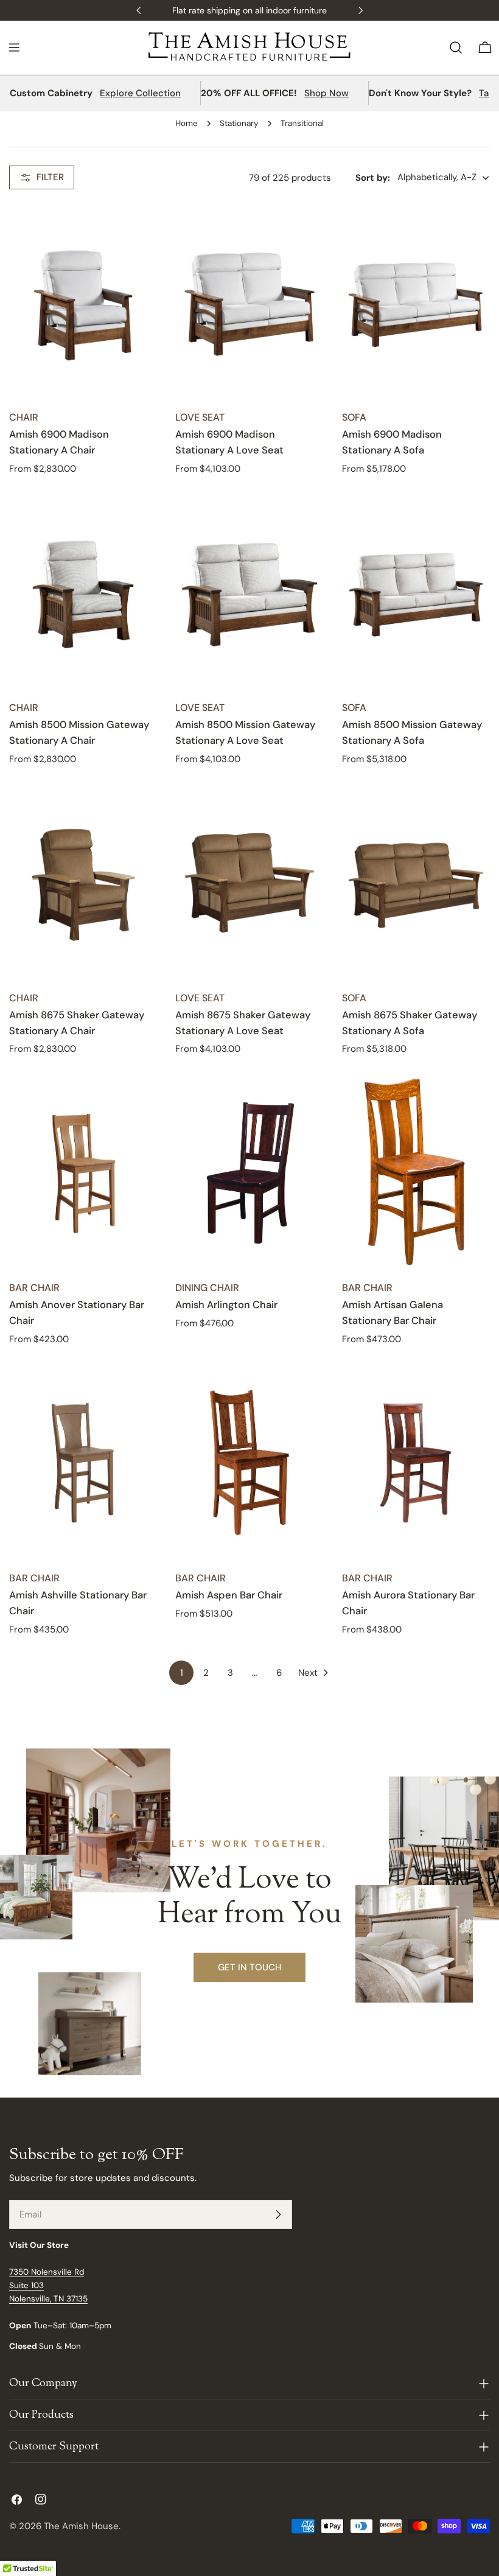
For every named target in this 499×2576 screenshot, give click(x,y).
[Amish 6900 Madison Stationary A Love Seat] (249, 303)
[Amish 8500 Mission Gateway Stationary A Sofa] (416, 593)
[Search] (456, 47)
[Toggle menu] (14, 47)
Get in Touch (249, 1967)
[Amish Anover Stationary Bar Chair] (83, 1173)
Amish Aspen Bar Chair (229, 1595)
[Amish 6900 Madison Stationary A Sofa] (416, 303)
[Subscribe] (278, 2214)
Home (187, 123)
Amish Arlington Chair (226, 1305)
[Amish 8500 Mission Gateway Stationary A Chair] (83, 593)
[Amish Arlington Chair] (249, 1173)
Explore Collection (140, 93)
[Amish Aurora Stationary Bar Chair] (416, 1463)
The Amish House (81, 2526)
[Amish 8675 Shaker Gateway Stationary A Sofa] (416, 883)
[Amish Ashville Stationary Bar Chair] (83, 1463)
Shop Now (326, 93)
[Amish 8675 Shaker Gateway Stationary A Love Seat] (249, 883)
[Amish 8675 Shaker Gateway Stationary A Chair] (83, 883)
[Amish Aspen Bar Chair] (249, 1463)
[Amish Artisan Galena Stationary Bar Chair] (416, 1173)
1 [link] (182, 1673)
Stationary (239, 123)
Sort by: (373, 178)
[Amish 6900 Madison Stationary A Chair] (83, 303)
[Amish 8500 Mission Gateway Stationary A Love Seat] (249, 593)
